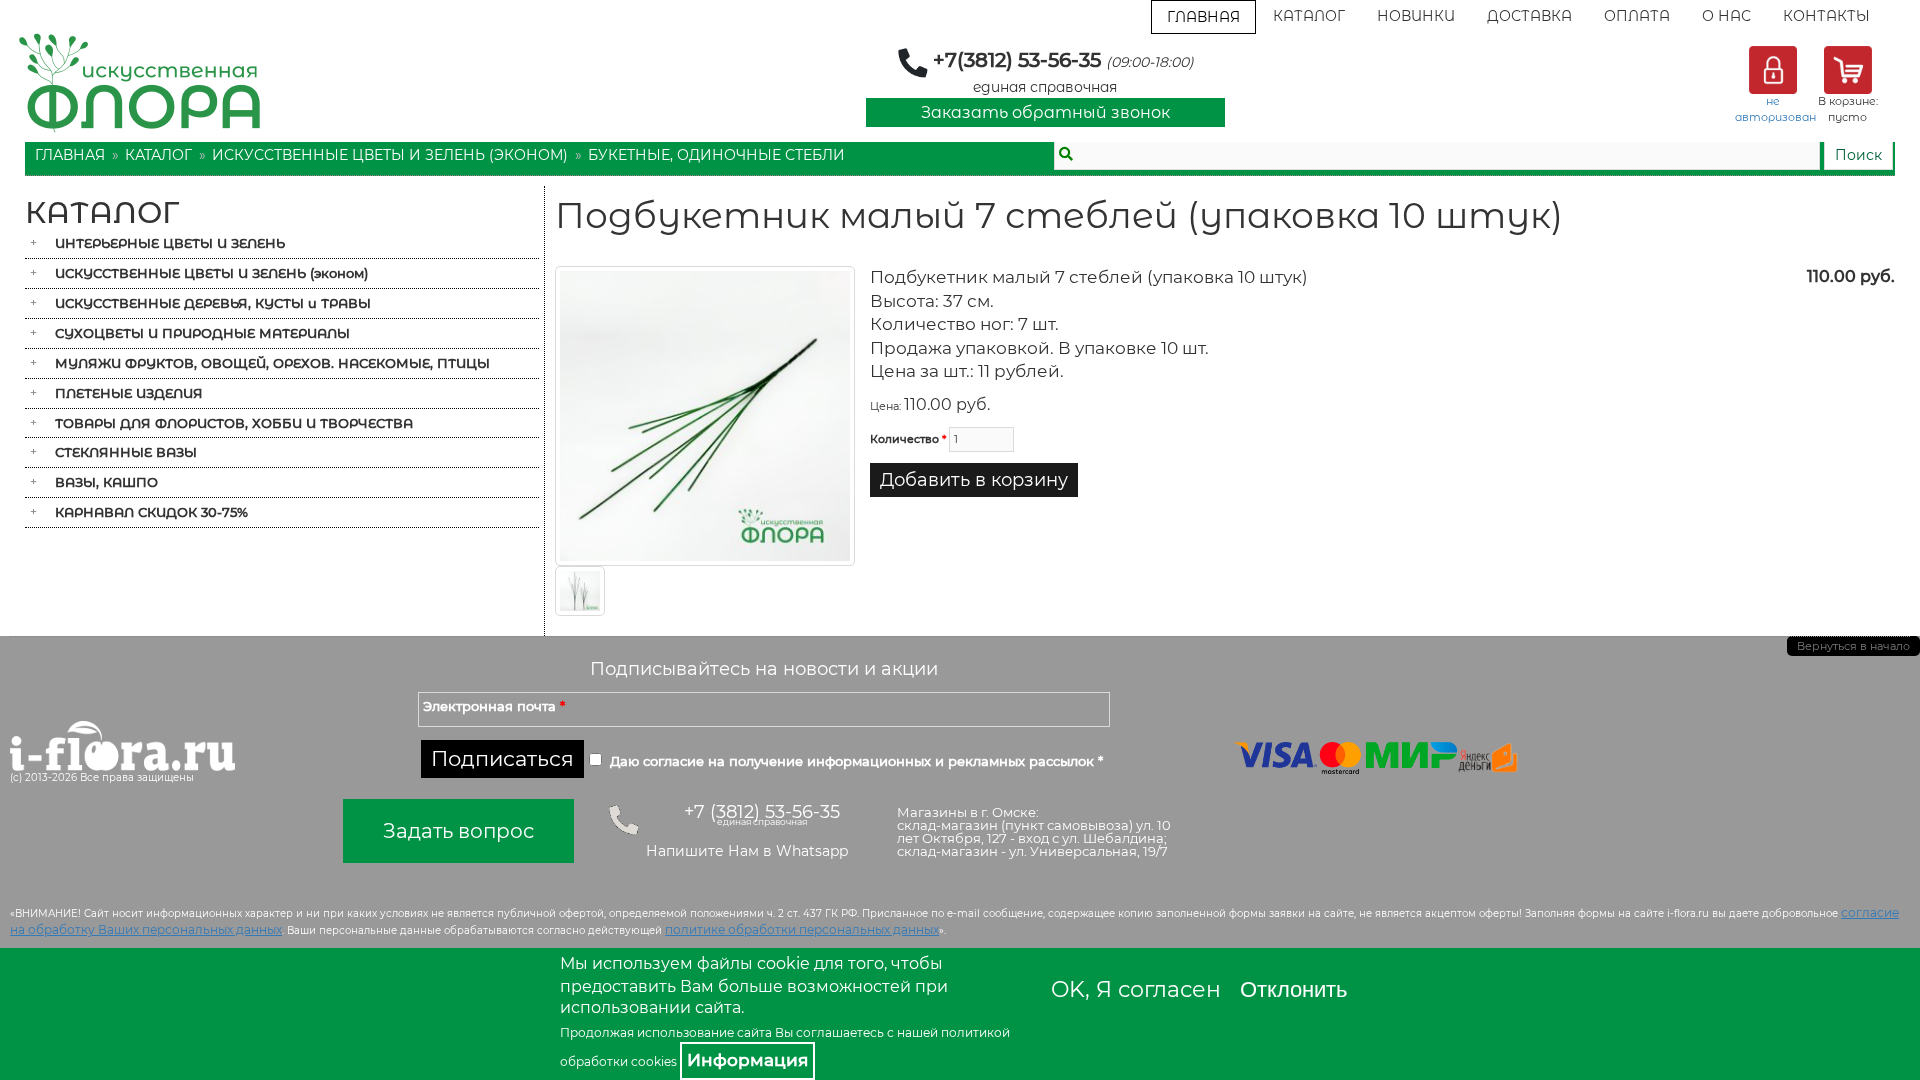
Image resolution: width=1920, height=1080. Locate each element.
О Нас (1726, 16)
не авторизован (1775, 109)
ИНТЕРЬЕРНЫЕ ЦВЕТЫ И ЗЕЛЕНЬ (170, 243)
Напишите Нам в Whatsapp (747, 851)
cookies (654, 1061)
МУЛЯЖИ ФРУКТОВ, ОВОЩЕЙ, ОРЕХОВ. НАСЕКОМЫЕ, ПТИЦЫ (272, 363)
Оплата (1637, 16)
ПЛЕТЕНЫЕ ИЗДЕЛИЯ (129, 393)
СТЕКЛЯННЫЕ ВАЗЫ (126, 452)
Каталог (1309, 16)
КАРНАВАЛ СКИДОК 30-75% (151, 512)
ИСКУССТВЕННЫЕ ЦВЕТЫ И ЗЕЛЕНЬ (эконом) (390, 155)
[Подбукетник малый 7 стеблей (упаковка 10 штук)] (705, 415)
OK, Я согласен (1136, 989)
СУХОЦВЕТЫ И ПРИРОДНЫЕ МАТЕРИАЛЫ (202, 333)
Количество (908, 439)
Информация (747, 1060)
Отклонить (1293, 989)
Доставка (1529, 16)
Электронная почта (494, 706)
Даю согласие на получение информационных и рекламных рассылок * (856, 761)
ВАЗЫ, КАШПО (106, 482)
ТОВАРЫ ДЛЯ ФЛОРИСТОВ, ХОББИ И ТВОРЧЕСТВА (234, 423)
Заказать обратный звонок (1045, 112)
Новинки (1416, 16)
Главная (1203, 17)
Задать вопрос (458, 831)
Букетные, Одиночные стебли (716, 155)
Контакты (1826, 16)
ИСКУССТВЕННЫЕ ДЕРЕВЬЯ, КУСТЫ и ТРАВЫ (213, 303)
